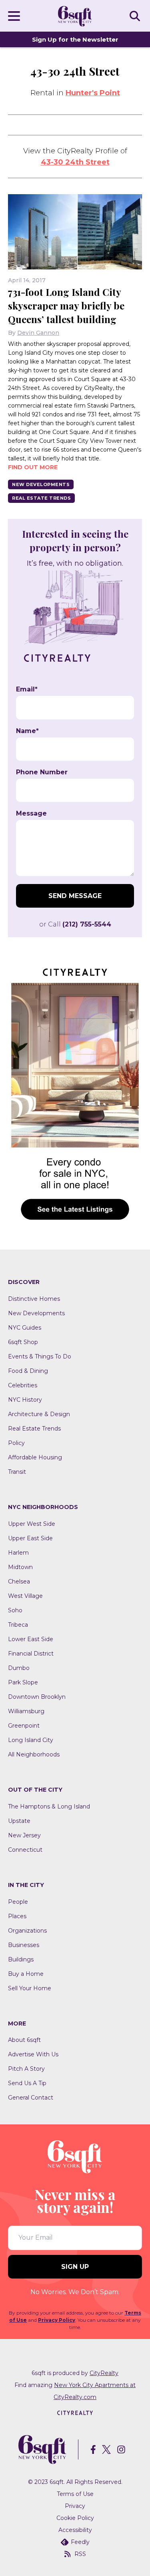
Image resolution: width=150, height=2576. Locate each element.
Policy (16, 1443)
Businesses (24, 1945)
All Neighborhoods (34, 1754)
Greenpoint (24, 1726)
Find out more (33, 467)
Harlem (18, 1553)
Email (27, 689)
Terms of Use (75, 2494)
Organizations (27, 1931)
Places (17, 1916)
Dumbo (19, 1668)
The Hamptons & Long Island (49, 1806)
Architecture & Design (39, 1414)
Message (31, 814)
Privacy (75, 2506)
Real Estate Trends (41, 498)
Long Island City (31, 1740)
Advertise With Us (33, 2054)
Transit (17, 1472)
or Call (75, 924)
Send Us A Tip (27, 2083)
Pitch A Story (26, 2069)
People (18, 1902)
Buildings (21, 1959)
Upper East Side (30, 1538)
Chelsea (19, 1581)
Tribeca (18, 1625)
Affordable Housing (35, 1457)
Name (27, 731)
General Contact (31, 2098)
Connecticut (25, 1850)
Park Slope (23, 1682)
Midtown (20, 1567)
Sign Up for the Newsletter (75, 39)
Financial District (31, 1654)
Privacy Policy (57, 2320)
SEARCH (136, 16)
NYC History (25, 1400)
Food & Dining (28, 1371)
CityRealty (104, 2373)
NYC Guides (25, 1328)
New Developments (41, 484)
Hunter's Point (93, 93)
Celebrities (23, 1385)
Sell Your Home (30, 1988)
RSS (80, 2554)
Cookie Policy (75, 2518)
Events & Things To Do (40, 1356)
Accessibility (75, 2530)
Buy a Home (26, 1974)
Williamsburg (26, 1711)
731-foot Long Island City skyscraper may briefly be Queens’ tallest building (66, 305)
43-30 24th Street (75, 162)
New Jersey (24, 1835)
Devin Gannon (38, 333)
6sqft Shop (23, 1342)
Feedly (80, 2542)
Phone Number (42, 772)
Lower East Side (31, 1639)
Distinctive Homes (34, 1299)
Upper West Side (32, 1524)
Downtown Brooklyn (37, 1697)
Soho (15, 1610)
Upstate (19, 1821)
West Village (25, 1596)
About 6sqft (24, 2040)
